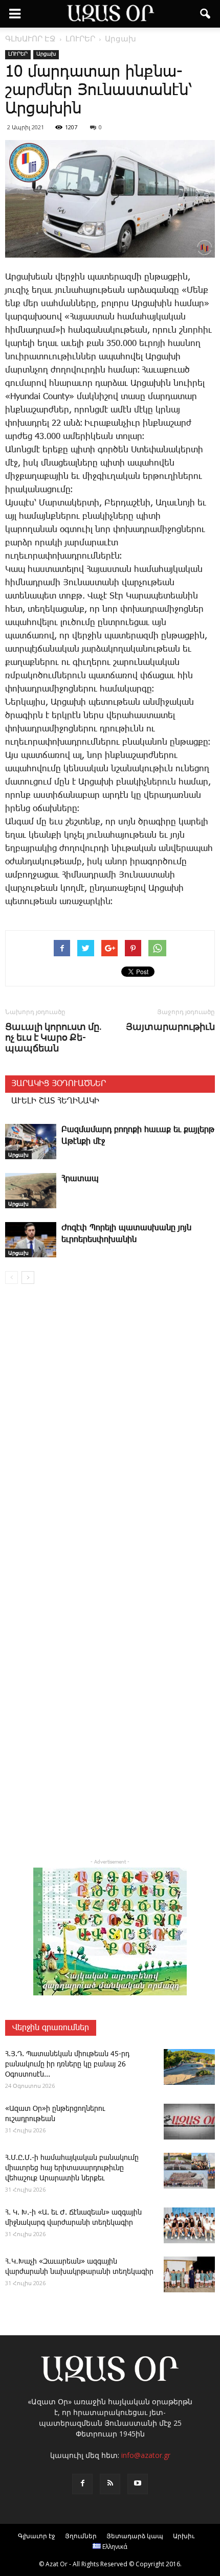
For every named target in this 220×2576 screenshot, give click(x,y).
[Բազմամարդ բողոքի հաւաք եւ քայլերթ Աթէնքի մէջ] (31, 1142)
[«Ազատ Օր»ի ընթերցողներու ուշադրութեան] (189, 2122)
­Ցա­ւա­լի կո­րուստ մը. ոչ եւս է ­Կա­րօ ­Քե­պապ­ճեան (53, 1037)
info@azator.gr (146, 2455)
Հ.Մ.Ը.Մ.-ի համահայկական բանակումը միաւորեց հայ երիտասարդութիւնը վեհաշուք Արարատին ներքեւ (72, 2168)
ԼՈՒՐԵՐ (18, 54)
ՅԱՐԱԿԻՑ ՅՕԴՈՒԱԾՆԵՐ (59, 1084)
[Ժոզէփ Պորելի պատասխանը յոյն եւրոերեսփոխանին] (31, 1240)
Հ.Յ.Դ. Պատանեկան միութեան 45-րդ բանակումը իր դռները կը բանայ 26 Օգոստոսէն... (67, 2064)
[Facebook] (82, 2484)
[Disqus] (110, 1439)
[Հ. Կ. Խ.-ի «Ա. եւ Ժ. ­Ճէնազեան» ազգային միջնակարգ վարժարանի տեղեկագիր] (189, 2225)
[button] (206, 14)
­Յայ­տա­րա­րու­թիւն (170, 1027)
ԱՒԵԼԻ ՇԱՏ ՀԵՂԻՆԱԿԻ (55, 1101)
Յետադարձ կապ (135, 2536)
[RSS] (110, 2484)
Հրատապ (80, 1179)
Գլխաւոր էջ (37, 2536)
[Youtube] (138, 2484)
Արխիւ (184, 2536)
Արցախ (46, 54)
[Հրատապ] (31, 1191)
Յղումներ (81, 2536)
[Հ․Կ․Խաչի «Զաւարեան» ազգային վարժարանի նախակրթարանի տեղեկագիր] (189, 2274)
